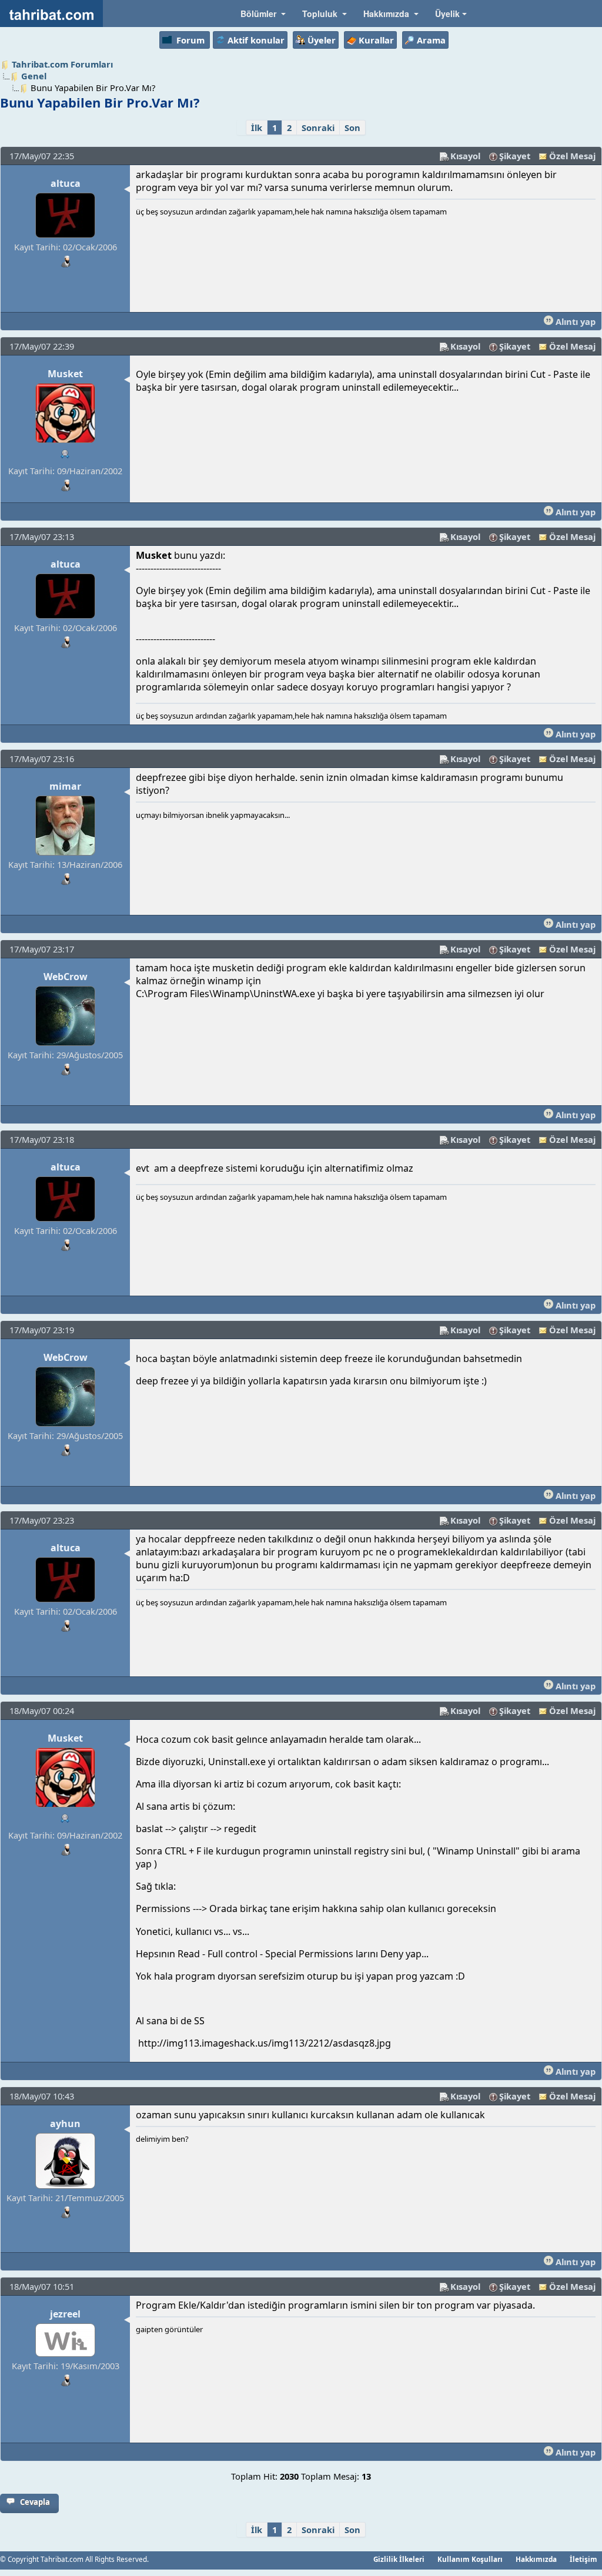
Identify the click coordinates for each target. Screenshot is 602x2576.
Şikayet (515, 156)
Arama (431, 40)
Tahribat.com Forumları (62, 64)
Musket (65, 374)
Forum (190, 40)
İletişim (583, 2559)
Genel (34, 76)
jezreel (65, 2314)
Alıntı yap (574, 321)
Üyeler (322, 40)
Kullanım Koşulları (470, 2559)
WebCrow (66, 977)
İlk (257, 128)
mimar (65, 786)
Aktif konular (256, 40)
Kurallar (376, 40)
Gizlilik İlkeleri (399, 2559)
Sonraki (318, 128)
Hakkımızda (536, 2559)
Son (352, 128)
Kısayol (465, 156)
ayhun (65, 2124)
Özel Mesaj (572, 156)
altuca (66, 183)
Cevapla (35, 2502)
